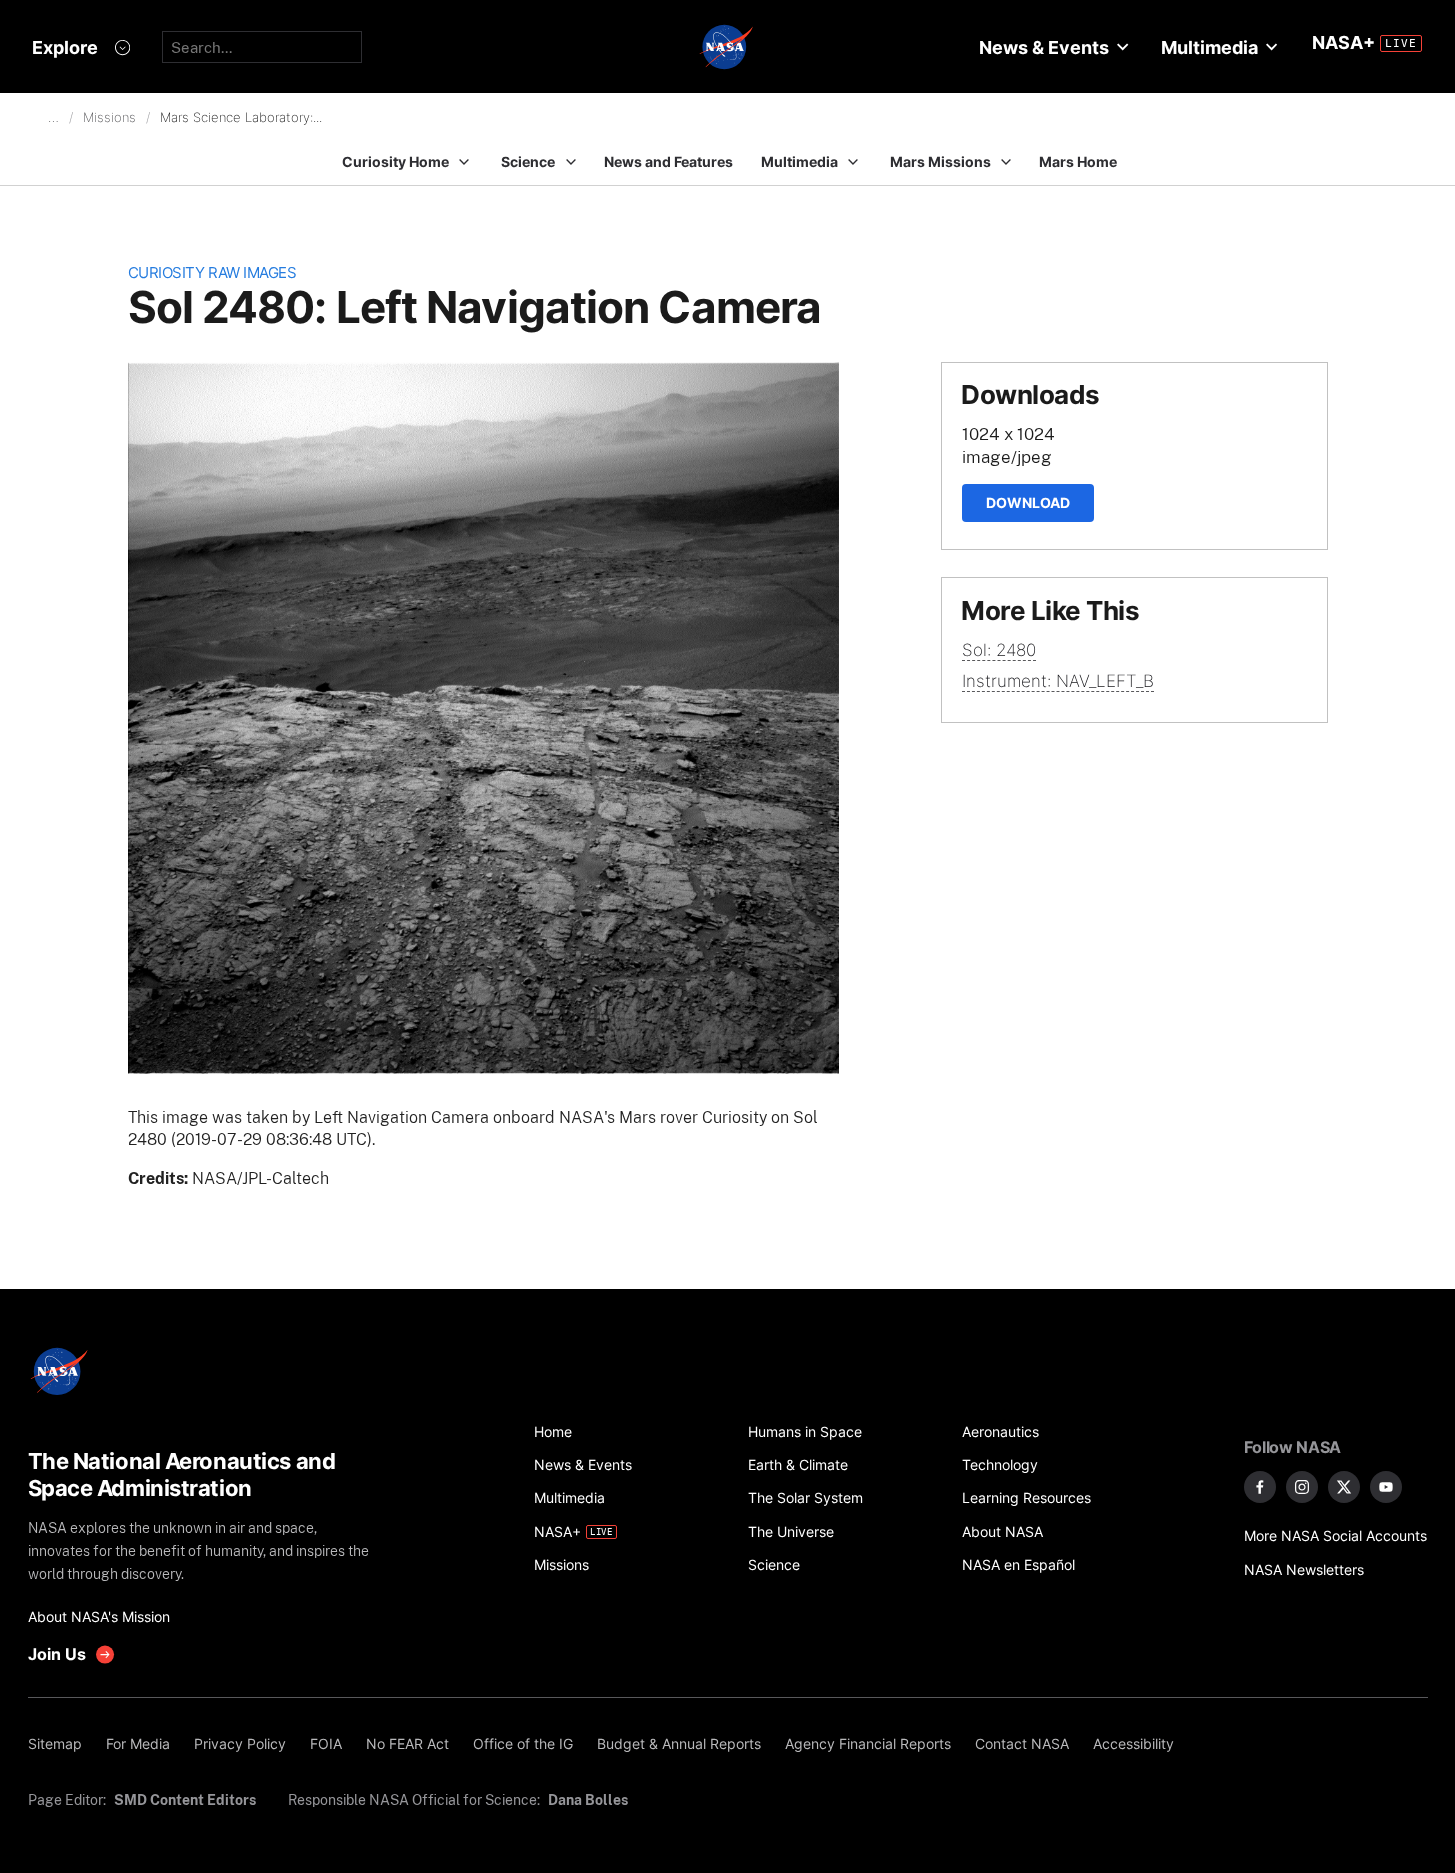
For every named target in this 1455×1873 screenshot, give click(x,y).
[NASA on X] (1344, 1487)
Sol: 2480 (999, 650)
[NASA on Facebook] (1260, 1487)
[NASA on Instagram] (1302, 1487)
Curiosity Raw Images (212, 272)
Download (1028, 502)
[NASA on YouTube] (1386, 1487)
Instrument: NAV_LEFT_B (1058, 681)
